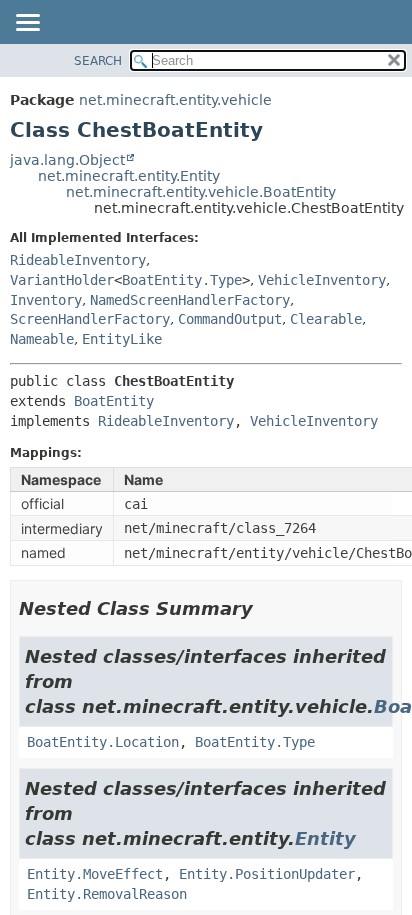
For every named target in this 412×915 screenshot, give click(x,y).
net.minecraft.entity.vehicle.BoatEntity (201, 192)
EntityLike (122, 339)
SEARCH (98, 61)
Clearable (326, 319)
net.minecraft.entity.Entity (129, 176)
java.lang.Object (67, 160)
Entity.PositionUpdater (267, 874)
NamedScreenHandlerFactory (190, 300)
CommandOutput (230, 319)
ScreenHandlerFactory (90, 319)
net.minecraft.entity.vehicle (175, 100)
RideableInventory (78, 260)
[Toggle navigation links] (27, 24)
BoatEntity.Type (182, 280)
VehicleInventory (322, 280)
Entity (325, 838)
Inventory (46, 300)
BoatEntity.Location (103, 742)
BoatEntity (114, 401)
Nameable (42, 339)
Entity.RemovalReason (107, 894)
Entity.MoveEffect (95, 874)
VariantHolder (62, 280)
